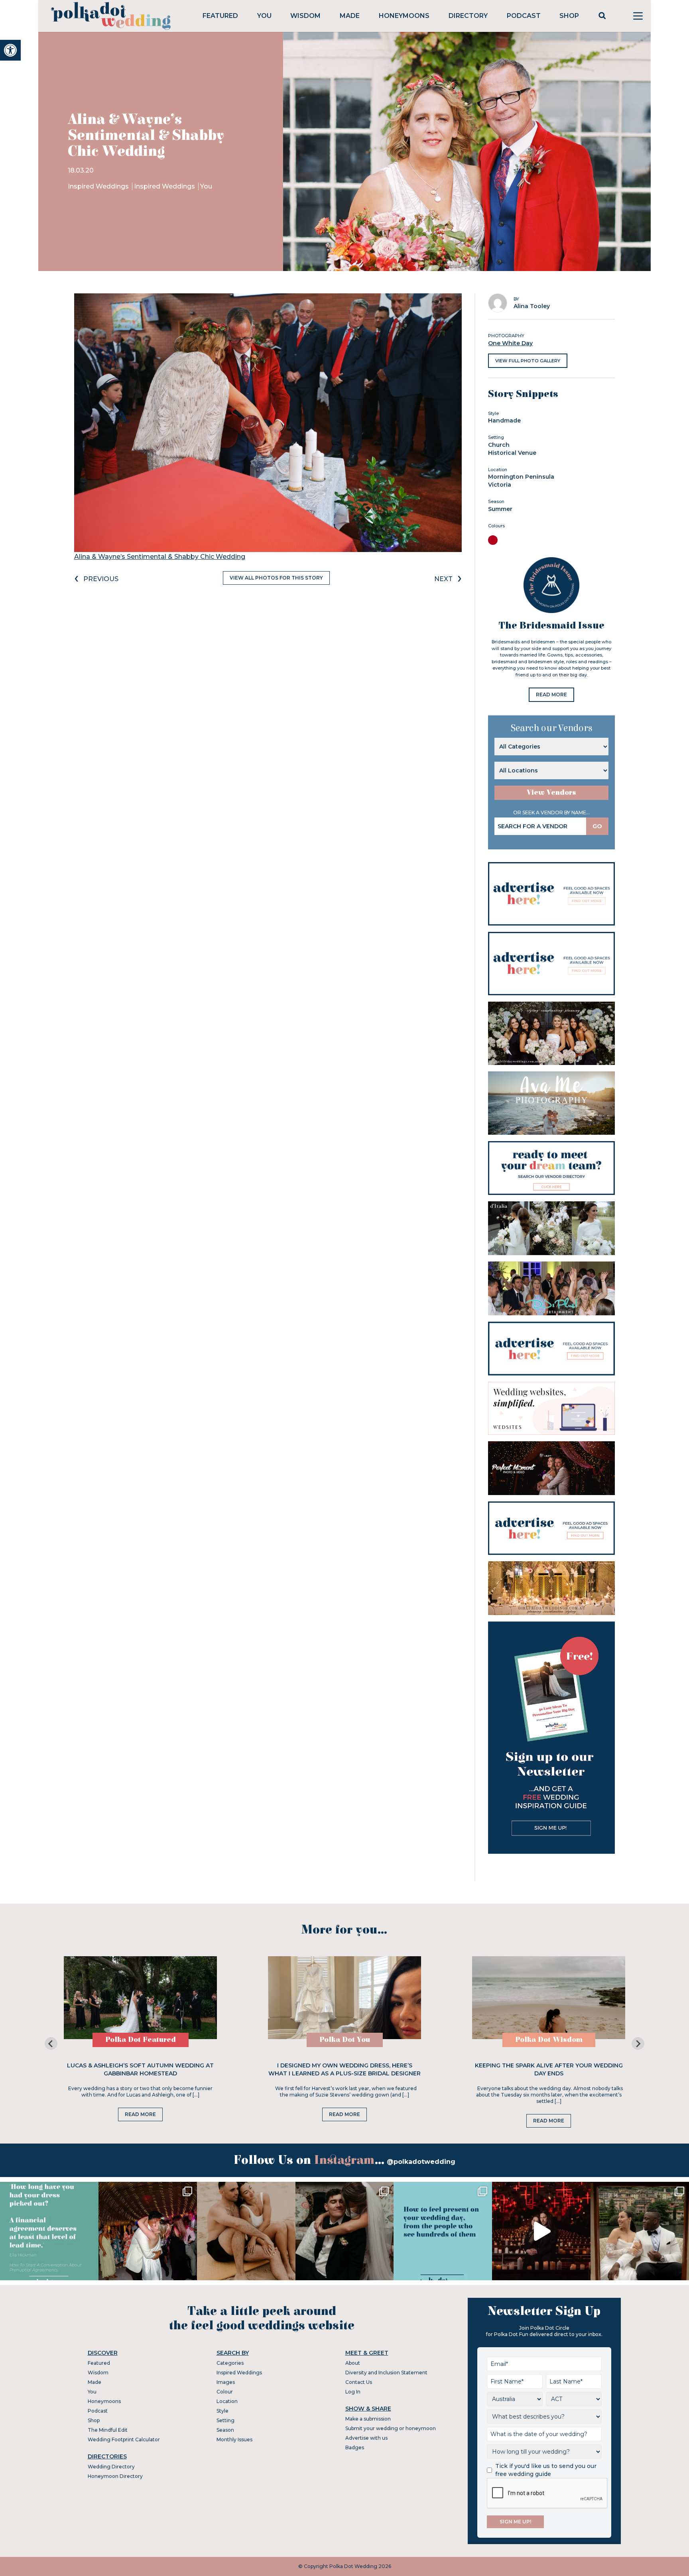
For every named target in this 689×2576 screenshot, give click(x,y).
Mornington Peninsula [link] (521, 477)
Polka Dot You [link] (345, 2040)
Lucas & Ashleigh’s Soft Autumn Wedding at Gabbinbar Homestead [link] (140, 2069)
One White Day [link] (510, 343)
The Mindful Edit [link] (108, 2430)
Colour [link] (225, 2392)
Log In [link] (353, 2392)
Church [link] (499, 445)
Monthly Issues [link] (234, 2439)
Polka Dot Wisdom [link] (549, 2040)
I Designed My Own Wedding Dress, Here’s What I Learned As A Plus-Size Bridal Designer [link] (344, 2069)
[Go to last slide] (51, 2044)
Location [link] (227, 2401)
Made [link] (350, 16)
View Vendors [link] (551, 793)
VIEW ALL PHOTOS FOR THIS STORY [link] (276, 578)
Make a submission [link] (368, 2419)
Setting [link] (225, 2420)
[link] (10, 50)
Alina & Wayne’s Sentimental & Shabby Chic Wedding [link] (160, 557)
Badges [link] (355, 2447)
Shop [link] (569, 16)
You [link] (264, 16)
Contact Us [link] (359, 2382)
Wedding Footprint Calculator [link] (124, 2439)
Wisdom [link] (305, 16)
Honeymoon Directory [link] (115, 2476)
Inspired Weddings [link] (99, 186)
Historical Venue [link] (512, 453)
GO (597, 826)
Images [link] (226, 2382)
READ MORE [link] (551, 695)
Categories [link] (230, 2363)
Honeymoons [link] (404, 16)
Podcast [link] (524, 16)
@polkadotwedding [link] (421, 2162)
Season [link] (225, 2430)
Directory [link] (468, 16)
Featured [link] (220, 16)
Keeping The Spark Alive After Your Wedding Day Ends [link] (549, 2069)
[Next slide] (638, 2044)
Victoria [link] (500, 485)
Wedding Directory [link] (111, 2467)
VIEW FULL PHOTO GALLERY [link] (528, 361)
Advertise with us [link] (366, 2438)
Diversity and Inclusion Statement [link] (386, 2373)
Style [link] (222, 2411)
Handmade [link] (504, 420)
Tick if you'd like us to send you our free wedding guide (546, 2470)
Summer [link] (500, 509)
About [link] (353, 2363)
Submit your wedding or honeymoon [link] (391, 2428)
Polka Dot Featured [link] (141, 2040)
